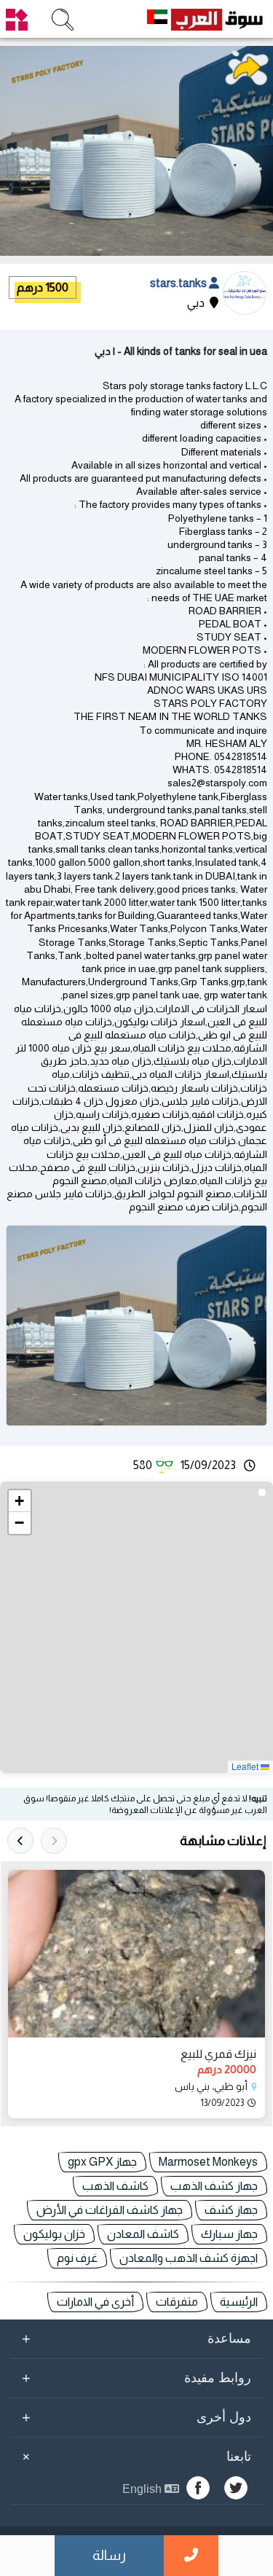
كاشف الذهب (115, 2186)
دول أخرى (136, 2417)
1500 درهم (43, 287)
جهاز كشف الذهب (214, 2186)
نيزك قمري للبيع (218, 2054)
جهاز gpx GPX (102, 2162)
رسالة (109, 2555)
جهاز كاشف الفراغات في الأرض (110, 2210)
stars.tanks (179, 283)
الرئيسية (239, 2302)
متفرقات (177, 2302)
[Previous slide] (54, 1841)
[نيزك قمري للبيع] (136, 1954)
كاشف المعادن (143, 2234)
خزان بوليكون (54, 2234)
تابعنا (134, 2456)
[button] (20, 1501)
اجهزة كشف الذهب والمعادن (189, 2258)
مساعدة (136, 2338)
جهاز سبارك (229, 2234)
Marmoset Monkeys (208, 2162)
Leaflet (246, 1766)
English (143, 2489)
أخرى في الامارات (95, 2302)
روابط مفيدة (136, 2378)
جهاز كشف (231, 2210)
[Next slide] (20, 1841)
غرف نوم (77, 2258)
